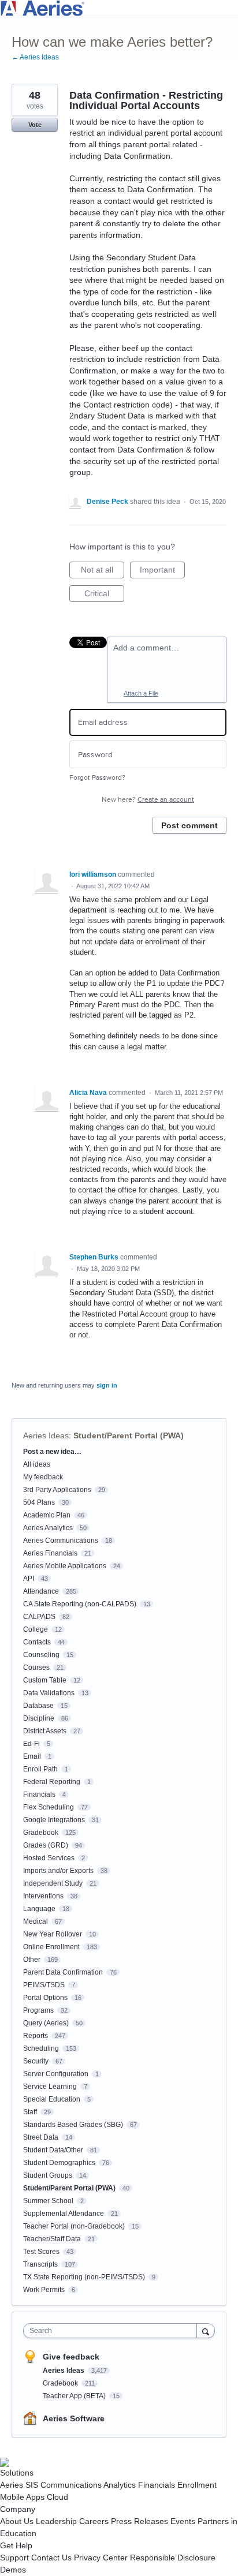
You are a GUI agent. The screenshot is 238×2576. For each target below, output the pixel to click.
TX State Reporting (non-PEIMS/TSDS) (84, 2277)
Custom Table (45, 1680)
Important (162, 572)
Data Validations (49, 1693)
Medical (36, 1921)
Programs (38, 2010)
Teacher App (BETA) (75, 2396)
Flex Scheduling (49, 1807)
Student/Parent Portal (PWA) (129, 1435)
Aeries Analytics (48, 1528)
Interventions (43, 1896)
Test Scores (41, 2252)
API (29, 1579)
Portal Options (45, 1998)
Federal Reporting (52, 1782)
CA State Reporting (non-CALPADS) (80, 1604)
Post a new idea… (52, 1452)
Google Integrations (54, 1820)
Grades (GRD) (46, 1845)
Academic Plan (47, 1515)
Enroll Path (40, 1769)
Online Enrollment (51, 1947)
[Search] (206, 2330)
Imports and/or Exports (58, 1871)
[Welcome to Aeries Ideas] (119, 8)
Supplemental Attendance (64, 2214)
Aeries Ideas (46, 1435)
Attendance (41, 1591)
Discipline (39, 1718)
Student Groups (48, 2175)
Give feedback (71, 2357)
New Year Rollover (53, 1934)
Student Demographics (59, 2163)
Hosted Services (49, 1858)
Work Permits (44, 2290)
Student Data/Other (53, 2150)
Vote (35, 125)
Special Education (52, 2099)
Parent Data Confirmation (63, 1972)
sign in (107, 1385)
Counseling (41, 1655)
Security (36, 2061)
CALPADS (39, 1617)
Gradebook (41, 1833)
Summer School (48, 2201)
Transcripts (40, 2264)
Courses (36, 1668)
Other (32, 1960)
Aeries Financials (50, 1553)
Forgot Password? (97, 778)
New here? (148, 800)
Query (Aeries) (46, 2023)
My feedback (43, 1477)
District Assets (45, 1731)
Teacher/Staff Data (52, 2239)
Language (39, 1909)
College (36, 1629)
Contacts (37, 1642)
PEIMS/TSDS (44, 1985)
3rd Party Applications (57, 1490)
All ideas (37, 1464)
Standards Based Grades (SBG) (73, 2125)
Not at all (103, 572)
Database (38, 1706)
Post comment (189, 825)
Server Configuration (56, 2074)
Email (32, 1756)
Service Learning (50, 2087)
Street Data (41, 2137)
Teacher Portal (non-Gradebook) (74, 2226)
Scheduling (41, 2048)
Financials (39, 1794)
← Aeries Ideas (35, 57)
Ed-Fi (31, 1744)
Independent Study (53, 1883)
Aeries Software (74, 2418)
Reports (36, 2036)
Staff (30, 2112)
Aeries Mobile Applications (65, 1566)
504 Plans (39, 1502)
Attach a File (141, 693)
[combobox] (113, 2331)
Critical (104, 595)
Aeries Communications (61, 1541)
